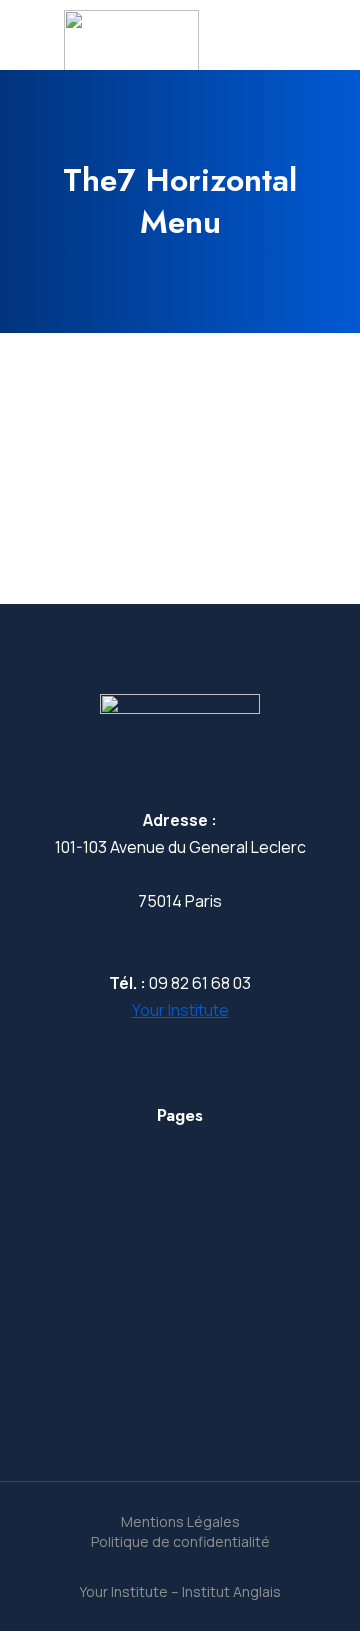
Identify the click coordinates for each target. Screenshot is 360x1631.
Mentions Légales (180, 1521)
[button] (42, 469)
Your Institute (180, 1010)
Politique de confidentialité (180, 1541)
